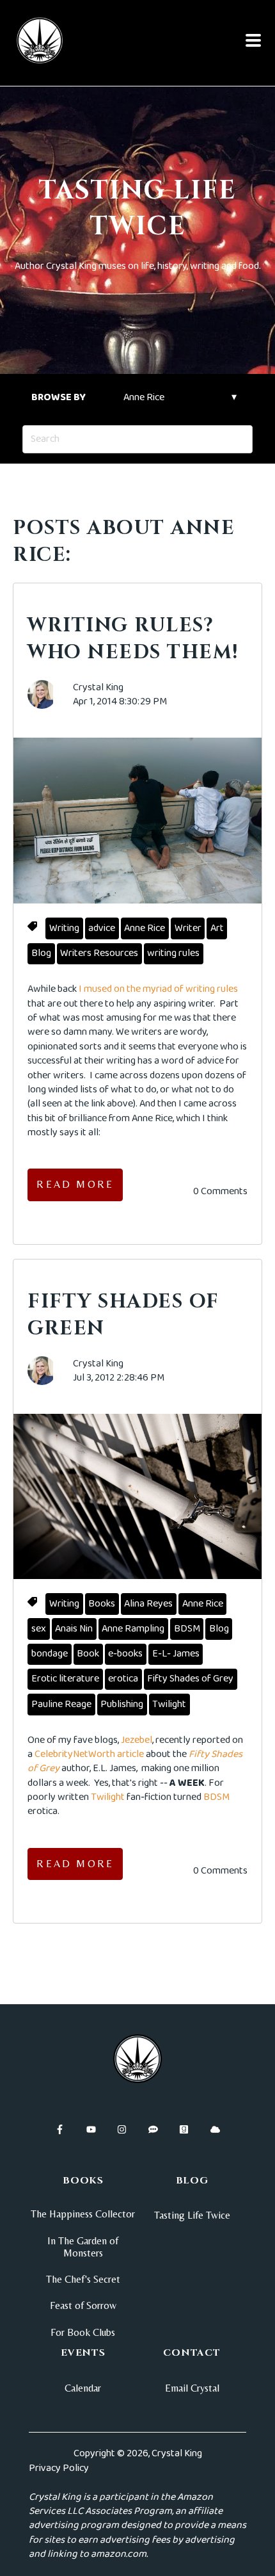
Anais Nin (74, 1629)
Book (88, 1654)
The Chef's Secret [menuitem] (83, 2279)
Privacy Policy (59, 2468)
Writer (188, 928)
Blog (41, 953)
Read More (75, 1184)
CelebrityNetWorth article (89, 1754)
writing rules (173, 953)
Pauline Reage (61, 1704)
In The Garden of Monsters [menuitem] (83, 2247)
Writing (64, 928)
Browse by (59, 397)
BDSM (187, 1629)
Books (102, 1604)
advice (102, 928)
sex (39, 1629)
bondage (50, 1654)
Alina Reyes (148, 1604)
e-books (125, 1654)
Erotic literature (65, 1679)
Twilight (169, 1704)
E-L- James (176, 1654)
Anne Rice (145, 928)
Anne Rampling (133, 1629)
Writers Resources (99, 953)
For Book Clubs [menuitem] (83, 2332)
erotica (123, 1679)
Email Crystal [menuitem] (192, 2388)
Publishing (122, 1704)
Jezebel (137, 1740)
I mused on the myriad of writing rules (158, 989)
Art (217, 928)
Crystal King (98, 688)
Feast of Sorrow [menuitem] (83, 2305)
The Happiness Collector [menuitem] (83, 2214)
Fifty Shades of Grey (190, 1679)
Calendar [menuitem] (83, 2388)
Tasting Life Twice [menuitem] (192, 2215)
